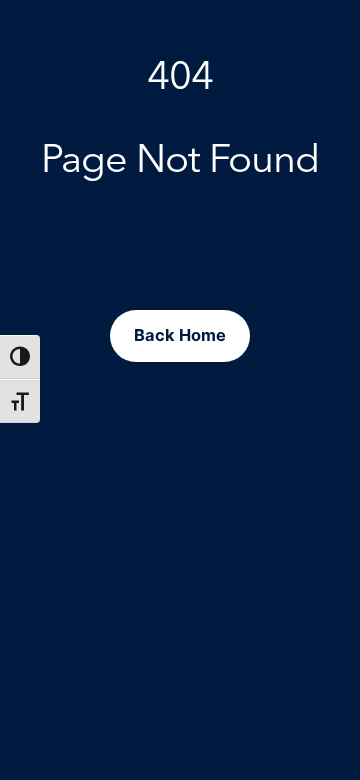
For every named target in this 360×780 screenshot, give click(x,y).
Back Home (180, 335)
